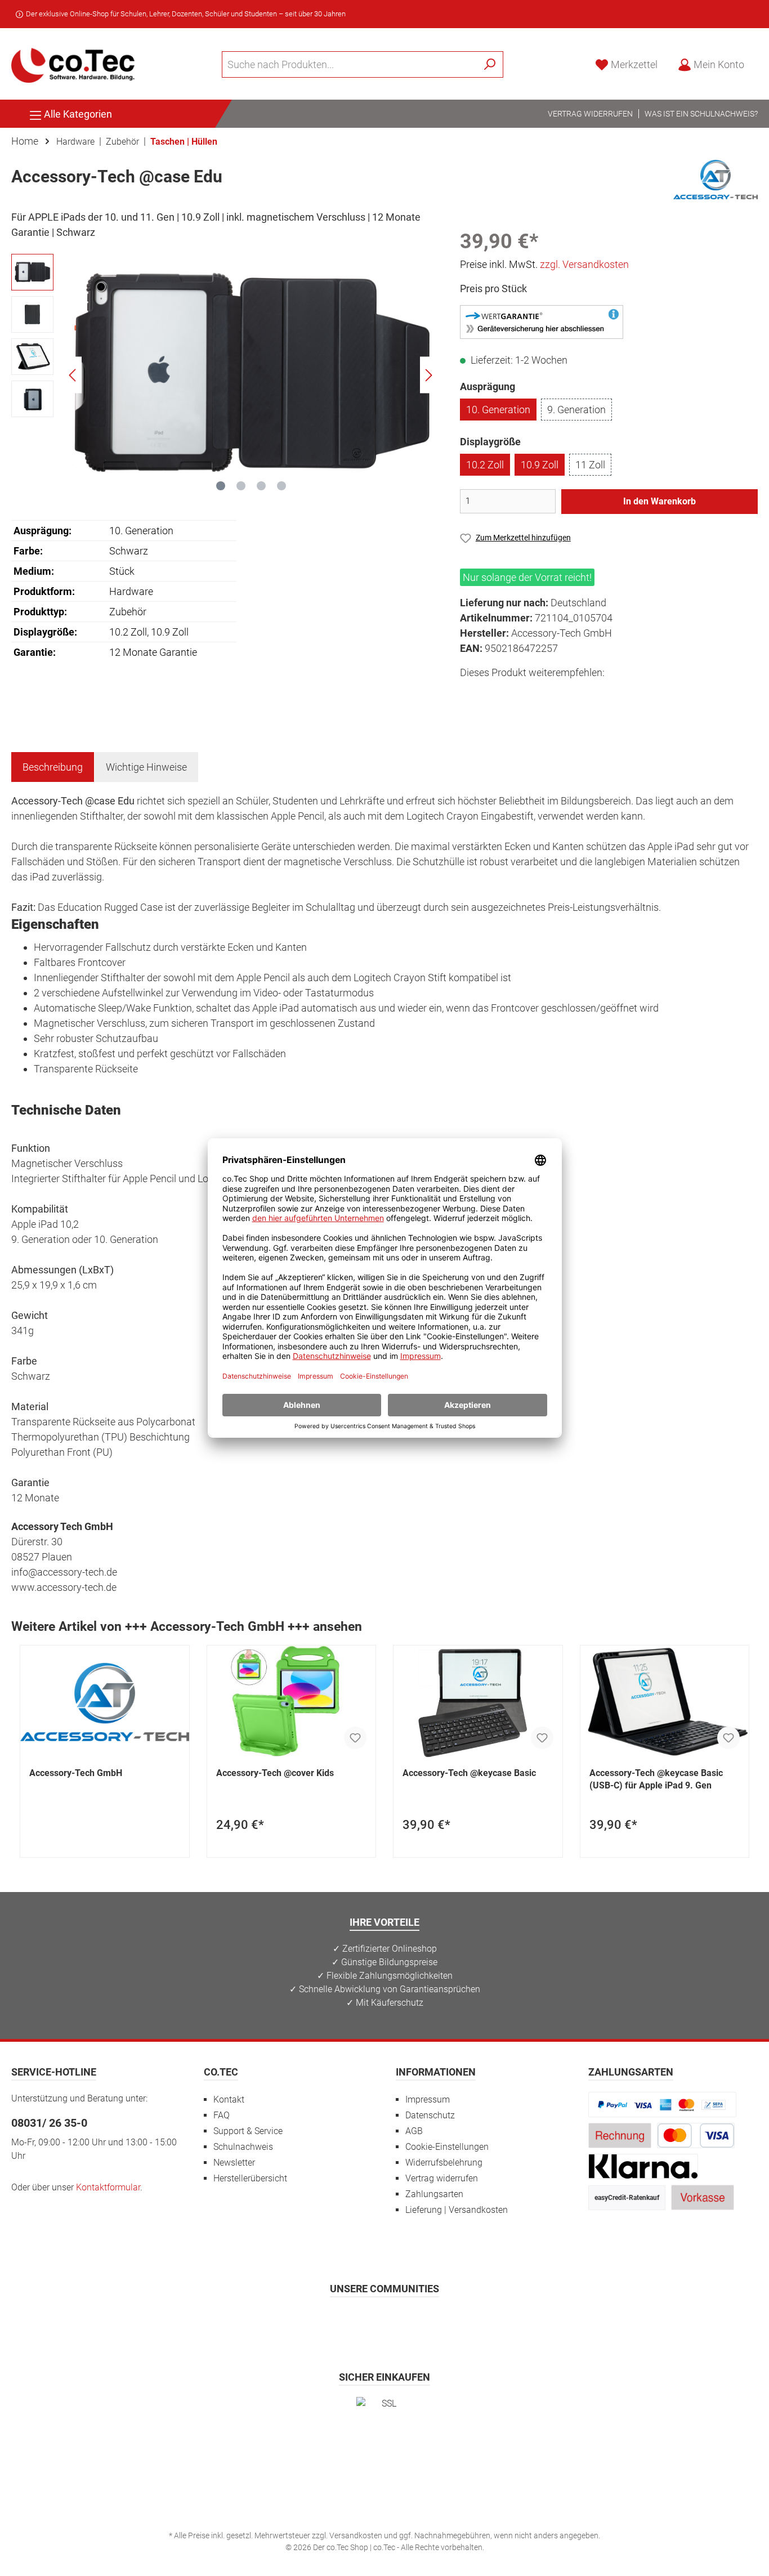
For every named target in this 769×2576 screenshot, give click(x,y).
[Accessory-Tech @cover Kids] (292, 1702)
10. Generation (498, 410)
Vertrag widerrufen (590, 114)
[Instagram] (357, 2321)
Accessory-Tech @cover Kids (275, 1773)
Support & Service (248, 2131)
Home (25, 141)
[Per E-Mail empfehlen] (572, 693)
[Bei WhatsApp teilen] (546, 693)
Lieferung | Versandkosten (457, 2210)
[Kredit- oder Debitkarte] (696, 2135)
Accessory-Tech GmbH (76, 1773)
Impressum (428, 2099)
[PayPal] (663, 2104)
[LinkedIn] (440, 2321)
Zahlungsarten (434, 2194)
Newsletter (234, 2163)
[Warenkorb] (761, 61)
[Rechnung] (620, 2135)
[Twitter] (385, 2321)
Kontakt (229, 2099)
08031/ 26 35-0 (49, 2123)
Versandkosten (356, 2535)
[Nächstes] (428, 375)
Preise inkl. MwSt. (544, 264)
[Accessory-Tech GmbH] (716, 179)
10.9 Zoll (540, 465)
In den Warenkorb (660, 501)
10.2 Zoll (485, 465)
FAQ (222, 2115)
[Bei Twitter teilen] (496, 693)
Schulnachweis (243, 2147)
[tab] (53, 767)
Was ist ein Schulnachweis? (701, 114)
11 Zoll (590, 465)
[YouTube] (412, 2321)
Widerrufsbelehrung (444, 2163)
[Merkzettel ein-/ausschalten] (355, 1738)
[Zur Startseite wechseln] (73, 64)
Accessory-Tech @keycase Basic (469, 1773)
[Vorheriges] (73, 375)
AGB (414, 2131)
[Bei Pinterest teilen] (521, 693)
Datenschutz (430, 2115)
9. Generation (576, 410)
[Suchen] (490, 64)
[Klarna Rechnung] (643, 2166)
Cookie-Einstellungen (447, 2147)
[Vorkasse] (703, 2197)
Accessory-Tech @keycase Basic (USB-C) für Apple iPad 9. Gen (656, 1779)
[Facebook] (330, 2321)
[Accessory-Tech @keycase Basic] (478, 1702)
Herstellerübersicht (250, 2178)
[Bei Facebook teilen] (470, 693)
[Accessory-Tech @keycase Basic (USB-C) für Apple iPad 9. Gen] (665, 1702)
